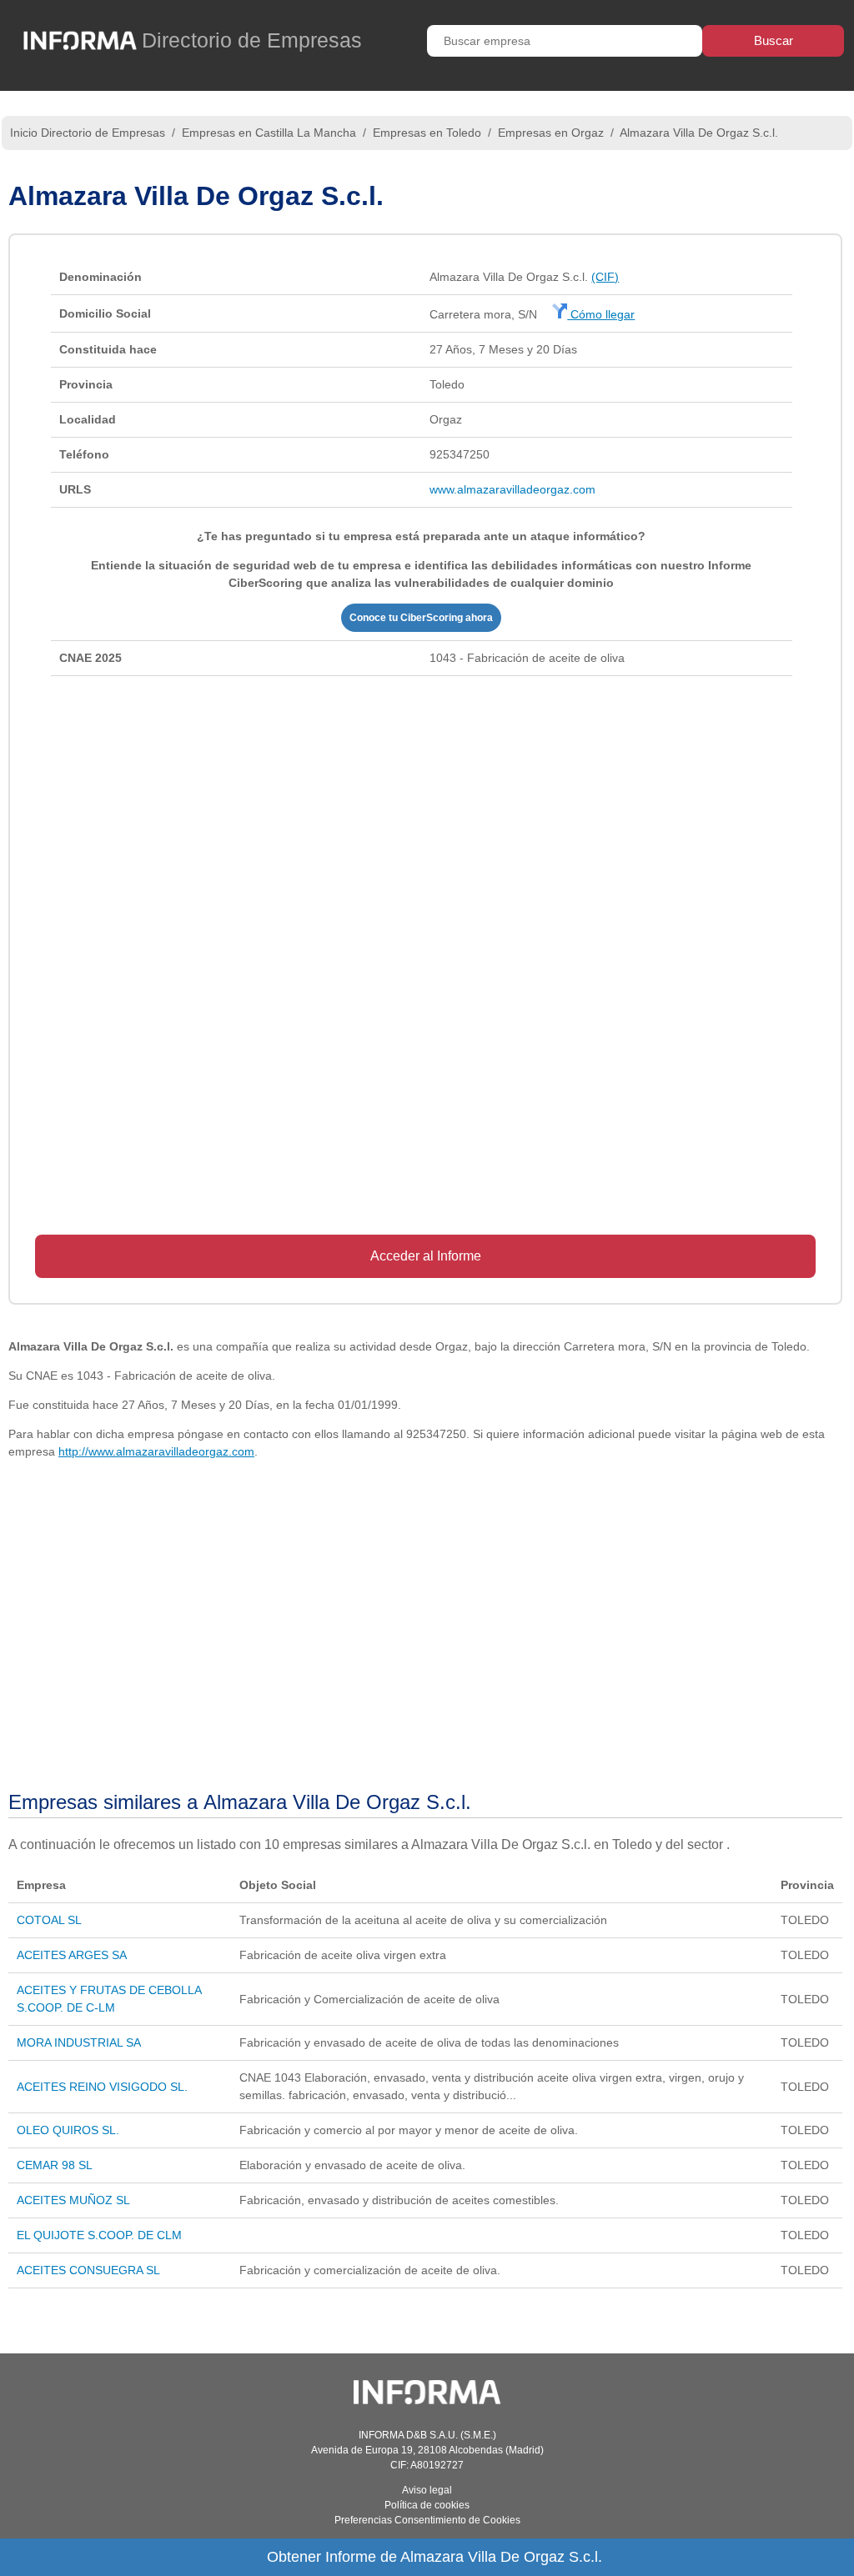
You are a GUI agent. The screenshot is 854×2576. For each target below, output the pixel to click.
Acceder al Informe (426, 1256)
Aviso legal (427, 2490)
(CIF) (605, 277)
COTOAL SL (49, 1920)
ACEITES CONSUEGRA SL (88, 2270)
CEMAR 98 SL (55, 2165)
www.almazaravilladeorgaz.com (512, 489)
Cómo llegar (601, 314)
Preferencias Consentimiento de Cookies (427, 2520)
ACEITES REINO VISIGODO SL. (102, 2087)
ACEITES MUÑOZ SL (73, 2200)
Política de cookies (427, 2505)
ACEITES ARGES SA (72, 1955)
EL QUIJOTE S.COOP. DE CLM (99, 2235)
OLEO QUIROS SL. (68, 2130)
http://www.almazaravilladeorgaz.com (156, 1451)
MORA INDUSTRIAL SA (79, 2042)
